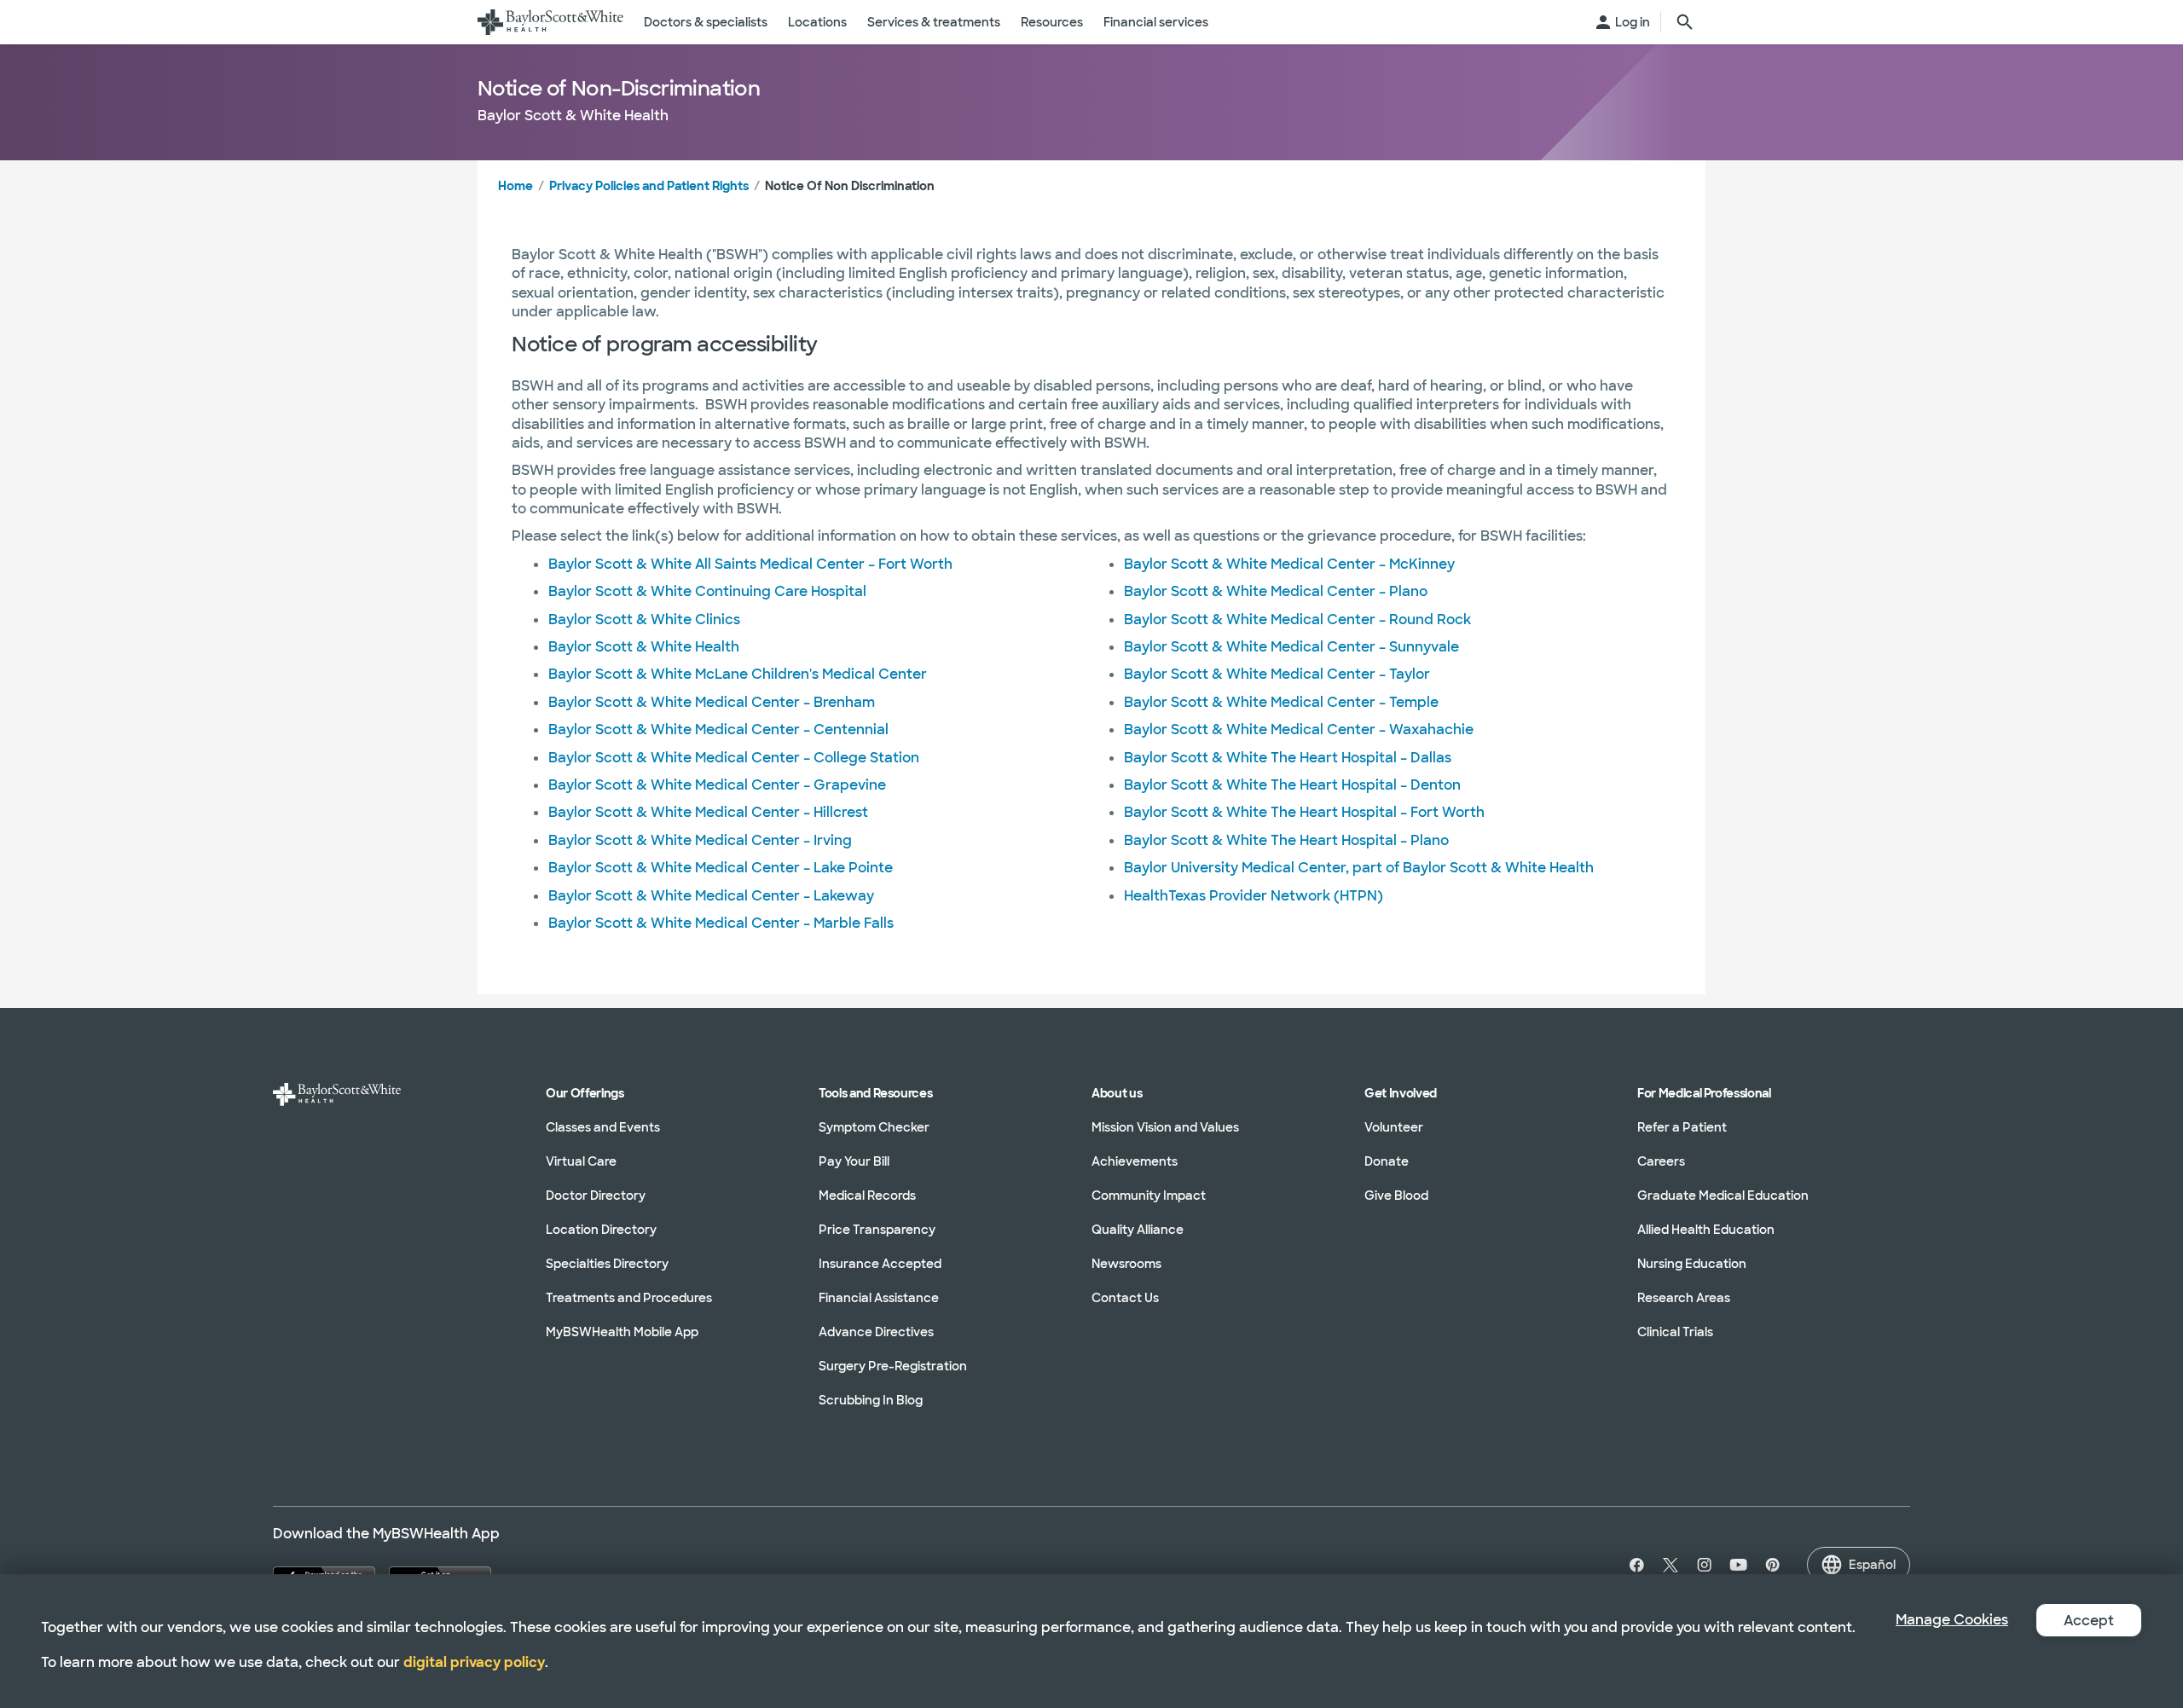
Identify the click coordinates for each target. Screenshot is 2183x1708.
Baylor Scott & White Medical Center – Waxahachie (1299, 730)
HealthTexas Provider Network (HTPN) (1254, 896)
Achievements (1135, 1161)
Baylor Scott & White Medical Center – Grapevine (717, 785)
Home (515, 186)
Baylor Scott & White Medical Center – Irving (700, 840)
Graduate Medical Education (1723, 1196)
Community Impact (1149, 1196)
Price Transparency (877, 1230)
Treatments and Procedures (629, 1298)
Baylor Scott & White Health (644, 647)
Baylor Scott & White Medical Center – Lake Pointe (721, 868)
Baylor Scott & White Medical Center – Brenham (712, 702)
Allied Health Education (1706, 1230)
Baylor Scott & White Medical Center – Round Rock (1297, 620)
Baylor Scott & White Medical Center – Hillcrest (708, 812)
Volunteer (1394, 1127)
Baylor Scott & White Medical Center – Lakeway (711, 896)
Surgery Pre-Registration (893, 1366)
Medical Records (867, 1196)
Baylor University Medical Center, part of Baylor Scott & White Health (1359, 868)
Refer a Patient (1682, 1127)
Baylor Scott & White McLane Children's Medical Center (738, 674)
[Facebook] (1633, 1565)
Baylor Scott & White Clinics (644, 620)
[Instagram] (1705, 1565)
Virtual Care (581, 1161)
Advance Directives (876, 1332)
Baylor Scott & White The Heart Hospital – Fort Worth (1304, 812)
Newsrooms (1126, 1264)
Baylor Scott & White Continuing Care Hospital (707, 591)
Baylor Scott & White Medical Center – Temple (1281, 702)
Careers (1661, 1161)
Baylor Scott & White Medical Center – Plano (1276, 591)
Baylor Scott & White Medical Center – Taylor (1277, 674)
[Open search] (1685, 22)
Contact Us (1125, 1298)
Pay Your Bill (854, 1161)
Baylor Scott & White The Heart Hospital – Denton (1292, 785)
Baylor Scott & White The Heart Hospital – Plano (1286, 840)
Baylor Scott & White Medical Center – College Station (734, 758)
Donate (1387, 1161)
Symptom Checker (874, 1127)
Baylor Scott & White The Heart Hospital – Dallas (1288, 758)
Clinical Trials (1675, 1332)
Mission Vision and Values (1165, 1127)
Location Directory (601, 1230)
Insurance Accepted (880, 1264)
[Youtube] (1739, 1565)
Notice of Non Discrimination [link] (850, 186)
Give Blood (1396, 1196)
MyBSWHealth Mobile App (622, 1332)
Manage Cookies (1952, 1620)
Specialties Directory (607, 1264)
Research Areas (1684, 1298)
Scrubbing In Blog (871, 1400)
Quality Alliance (1138, 1230)
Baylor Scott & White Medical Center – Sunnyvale (1291, 647)
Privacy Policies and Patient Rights (649, 186)
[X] (1671, 1565)
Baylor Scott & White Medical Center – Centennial (718, 730)
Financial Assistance (879, 1298)
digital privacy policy (474, 1662)
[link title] (550, 22)
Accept (2089, 1621)
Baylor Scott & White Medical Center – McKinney (1289, 564)
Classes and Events (603, 1127)
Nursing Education (1692, 1264)
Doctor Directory (596, 1196)
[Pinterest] (1773, 1565)
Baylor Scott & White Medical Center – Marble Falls (721, 923)
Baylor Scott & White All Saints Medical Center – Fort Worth (750, 564)
